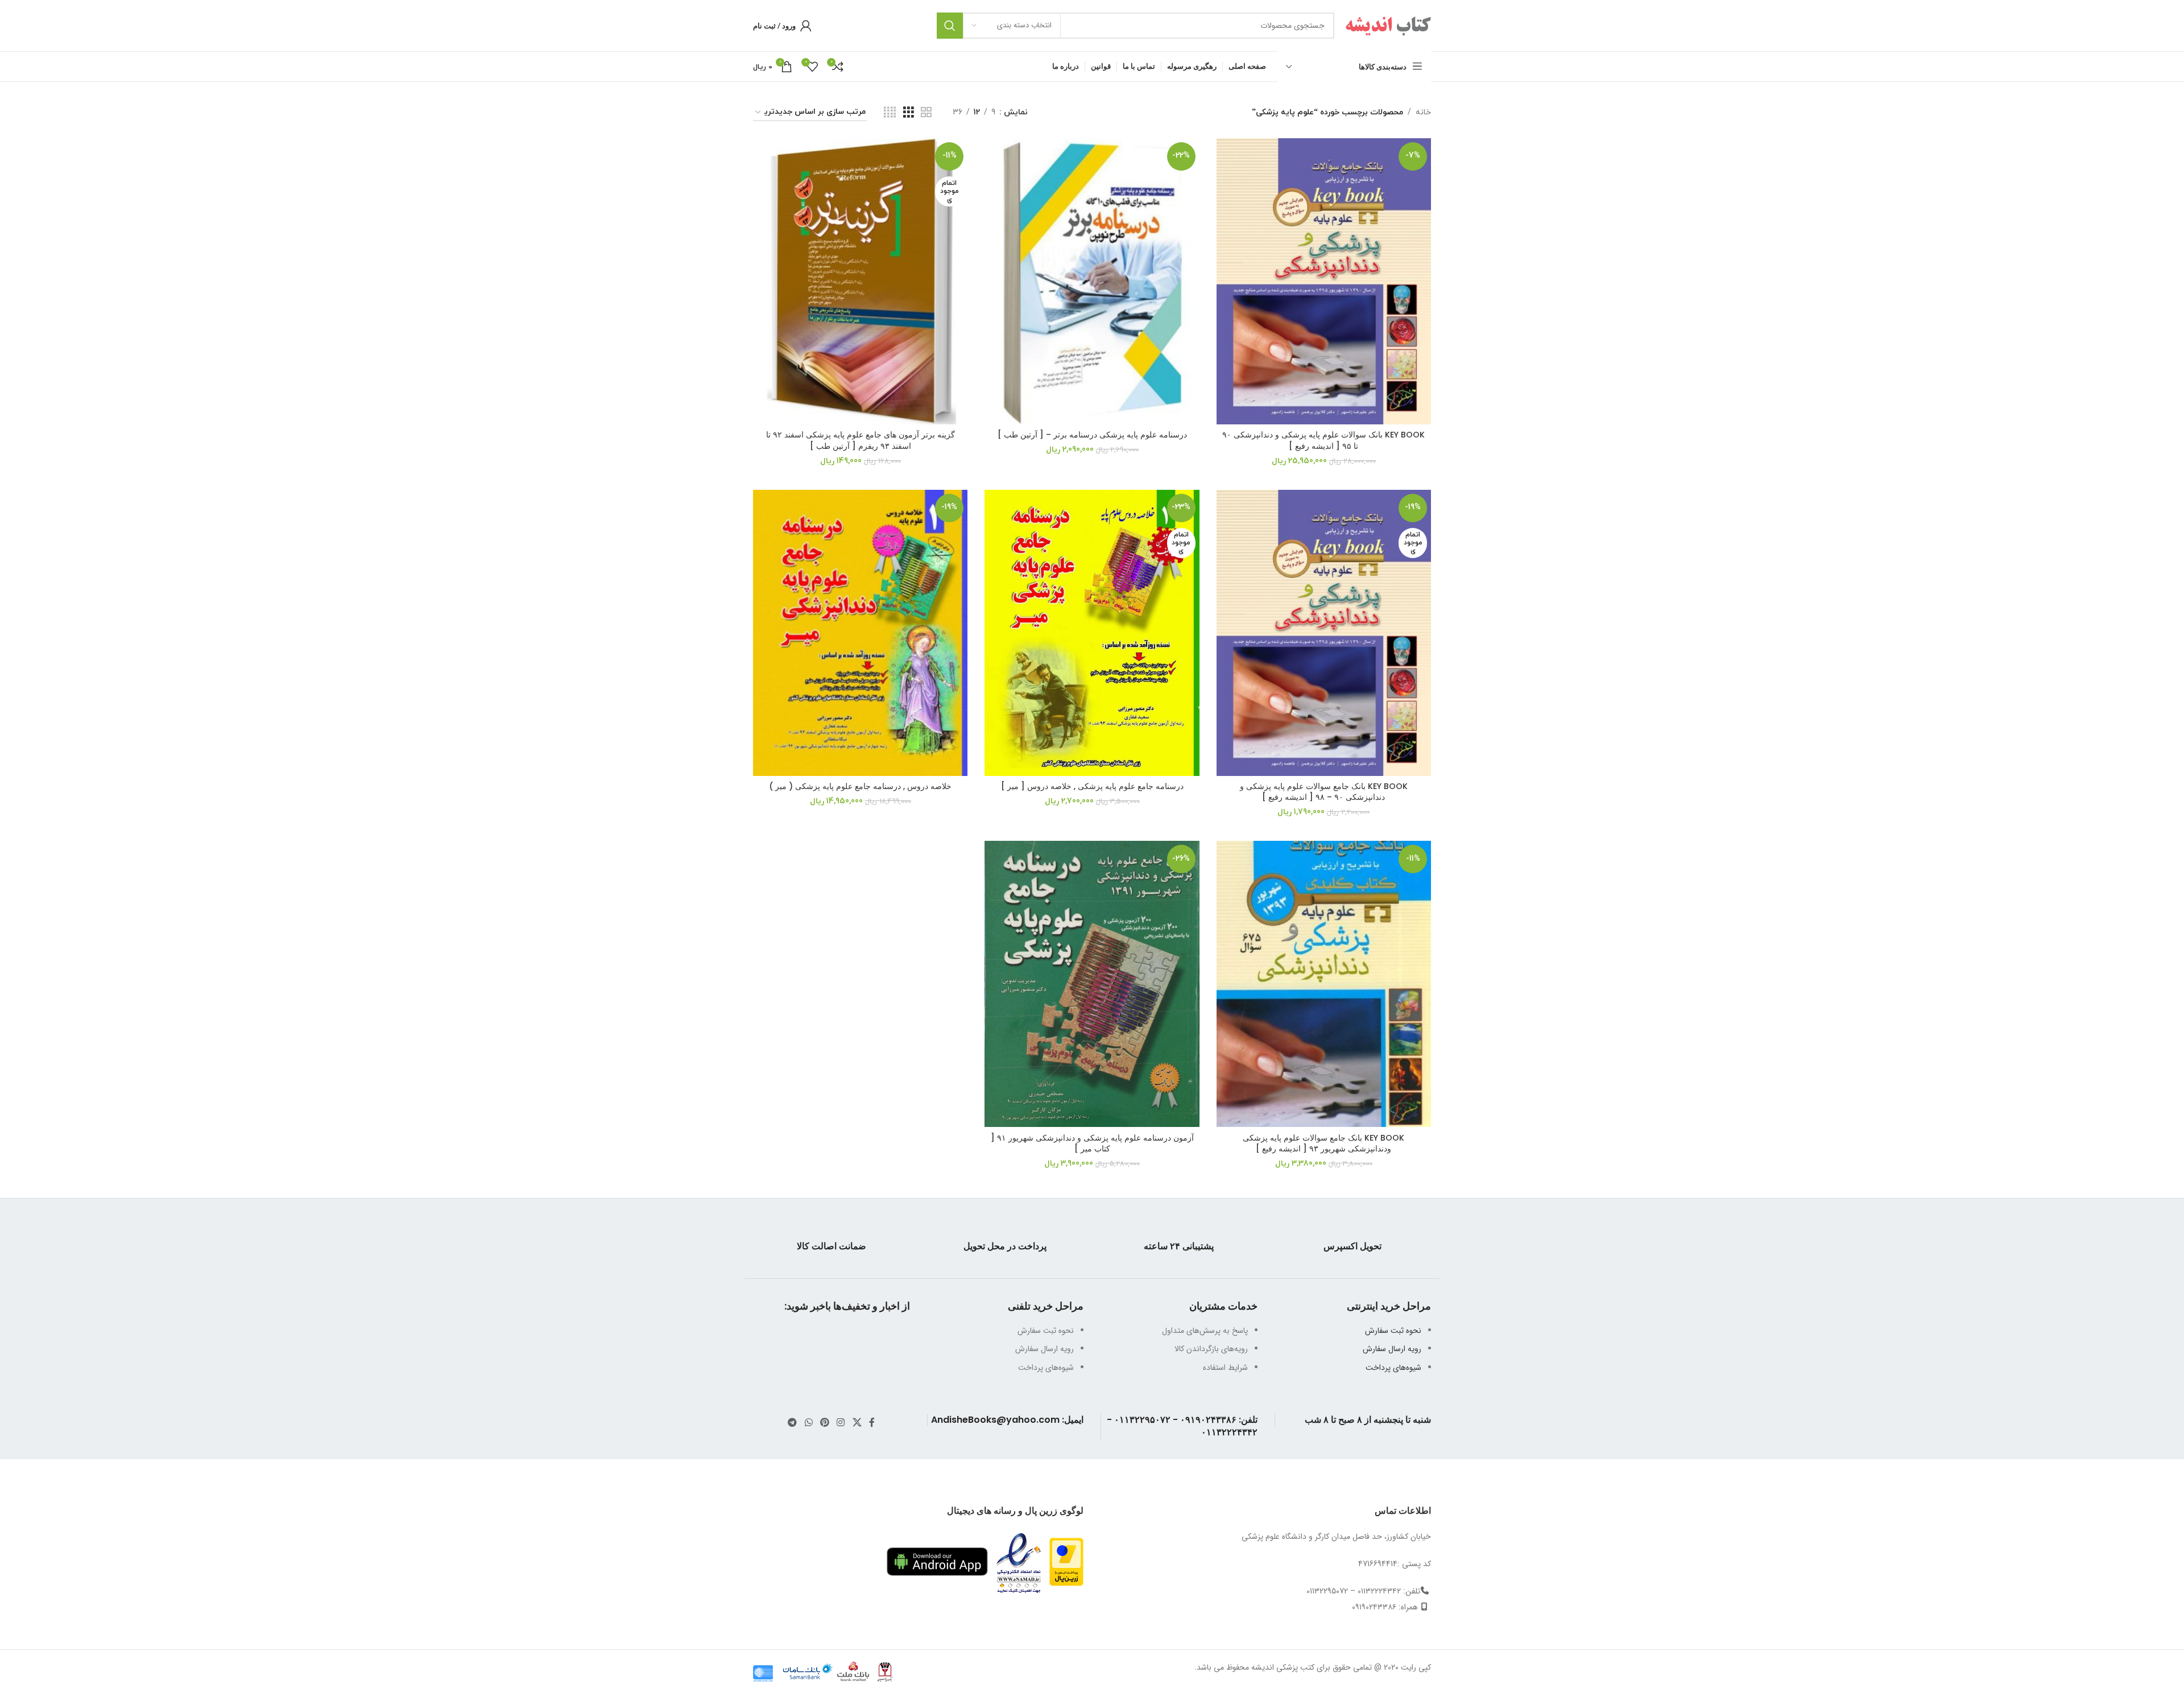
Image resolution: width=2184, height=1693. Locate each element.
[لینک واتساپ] (808, 1423)
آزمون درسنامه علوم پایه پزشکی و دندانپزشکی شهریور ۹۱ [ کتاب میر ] (1092, 1143)
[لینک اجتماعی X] (857, 1423)
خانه (1423, 112)
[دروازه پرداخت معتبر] (1066, 1561)
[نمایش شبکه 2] (926, 113)
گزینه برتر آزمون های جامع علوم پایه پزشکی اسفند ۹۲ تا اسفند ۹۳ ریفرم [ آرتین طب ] (861, 440)
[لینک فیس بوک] (872, 1423)
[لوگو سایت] (1388, 25)
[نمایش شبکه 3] (909, 113)
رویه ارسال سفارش (1392, 1349)
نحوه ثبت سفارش (1393, 1331)
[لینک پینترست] (824, 1423)
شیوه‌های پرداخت (1393, 1368)
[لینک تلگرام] (793, 1423)
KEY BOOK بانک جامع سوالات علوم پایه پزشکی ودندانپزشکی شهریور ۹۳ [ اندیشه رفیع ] (1323, 1143)
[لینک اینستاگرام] (841, 1423)
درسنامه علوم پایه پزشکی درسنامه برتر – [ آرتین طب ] (1092, 435)
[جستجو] (950, 26)
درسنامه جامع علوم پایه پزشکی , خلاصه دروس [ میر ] (1092, 786)
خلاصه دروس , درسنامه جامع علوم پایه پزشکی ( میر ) (860, 786)
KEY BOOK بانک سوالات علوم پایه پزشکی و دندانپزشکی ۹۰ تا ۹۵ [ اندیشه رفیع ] (1323, 440)
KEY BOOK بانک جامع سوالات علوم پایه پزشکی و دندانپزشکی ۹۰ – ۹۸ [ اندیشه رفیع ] (1324, 792)
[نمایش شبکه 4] (890, 113)
